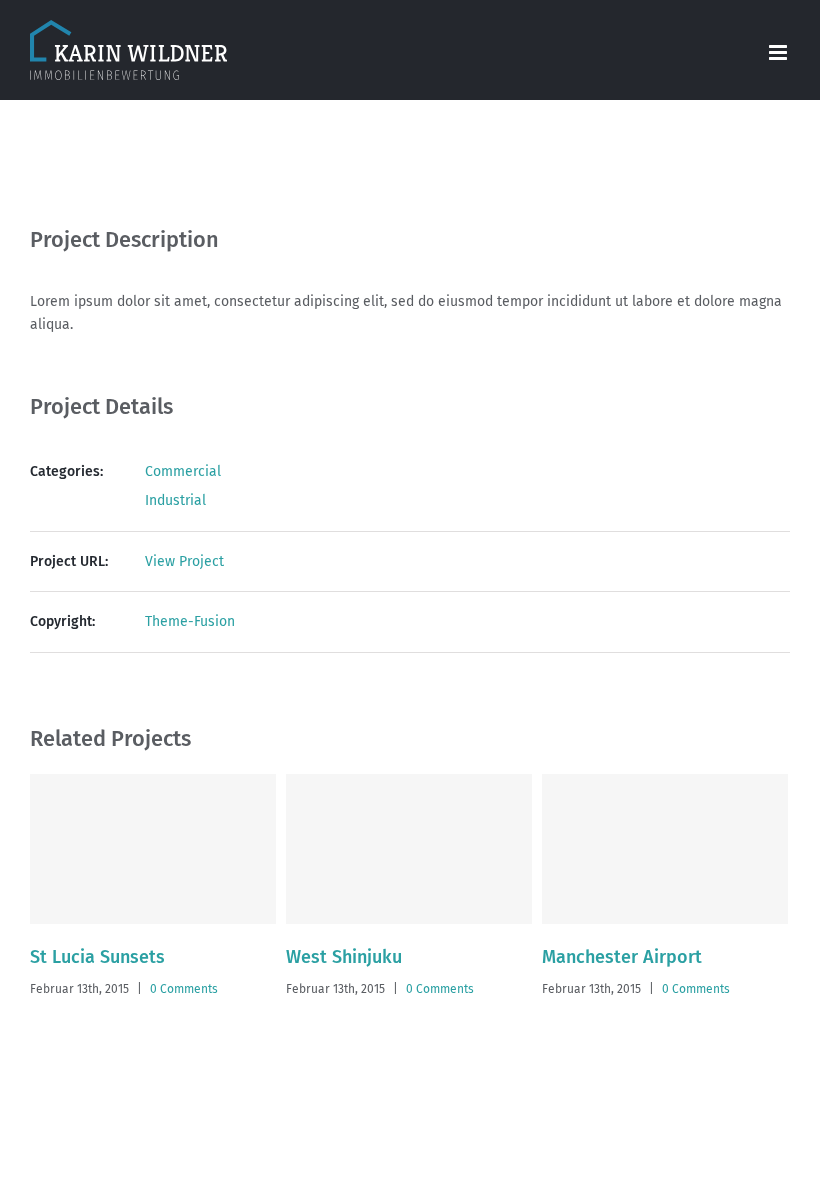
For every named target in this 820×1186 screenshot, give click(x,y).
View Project (184, 561)
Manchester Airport (622, 957)
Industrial (175, 500)
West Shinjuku (344, 957)
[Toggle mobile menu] (779, 52)
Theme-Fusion (190, 621)
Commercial (183, 471)
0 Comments (184, 989)
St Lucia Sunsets (97, 957)
